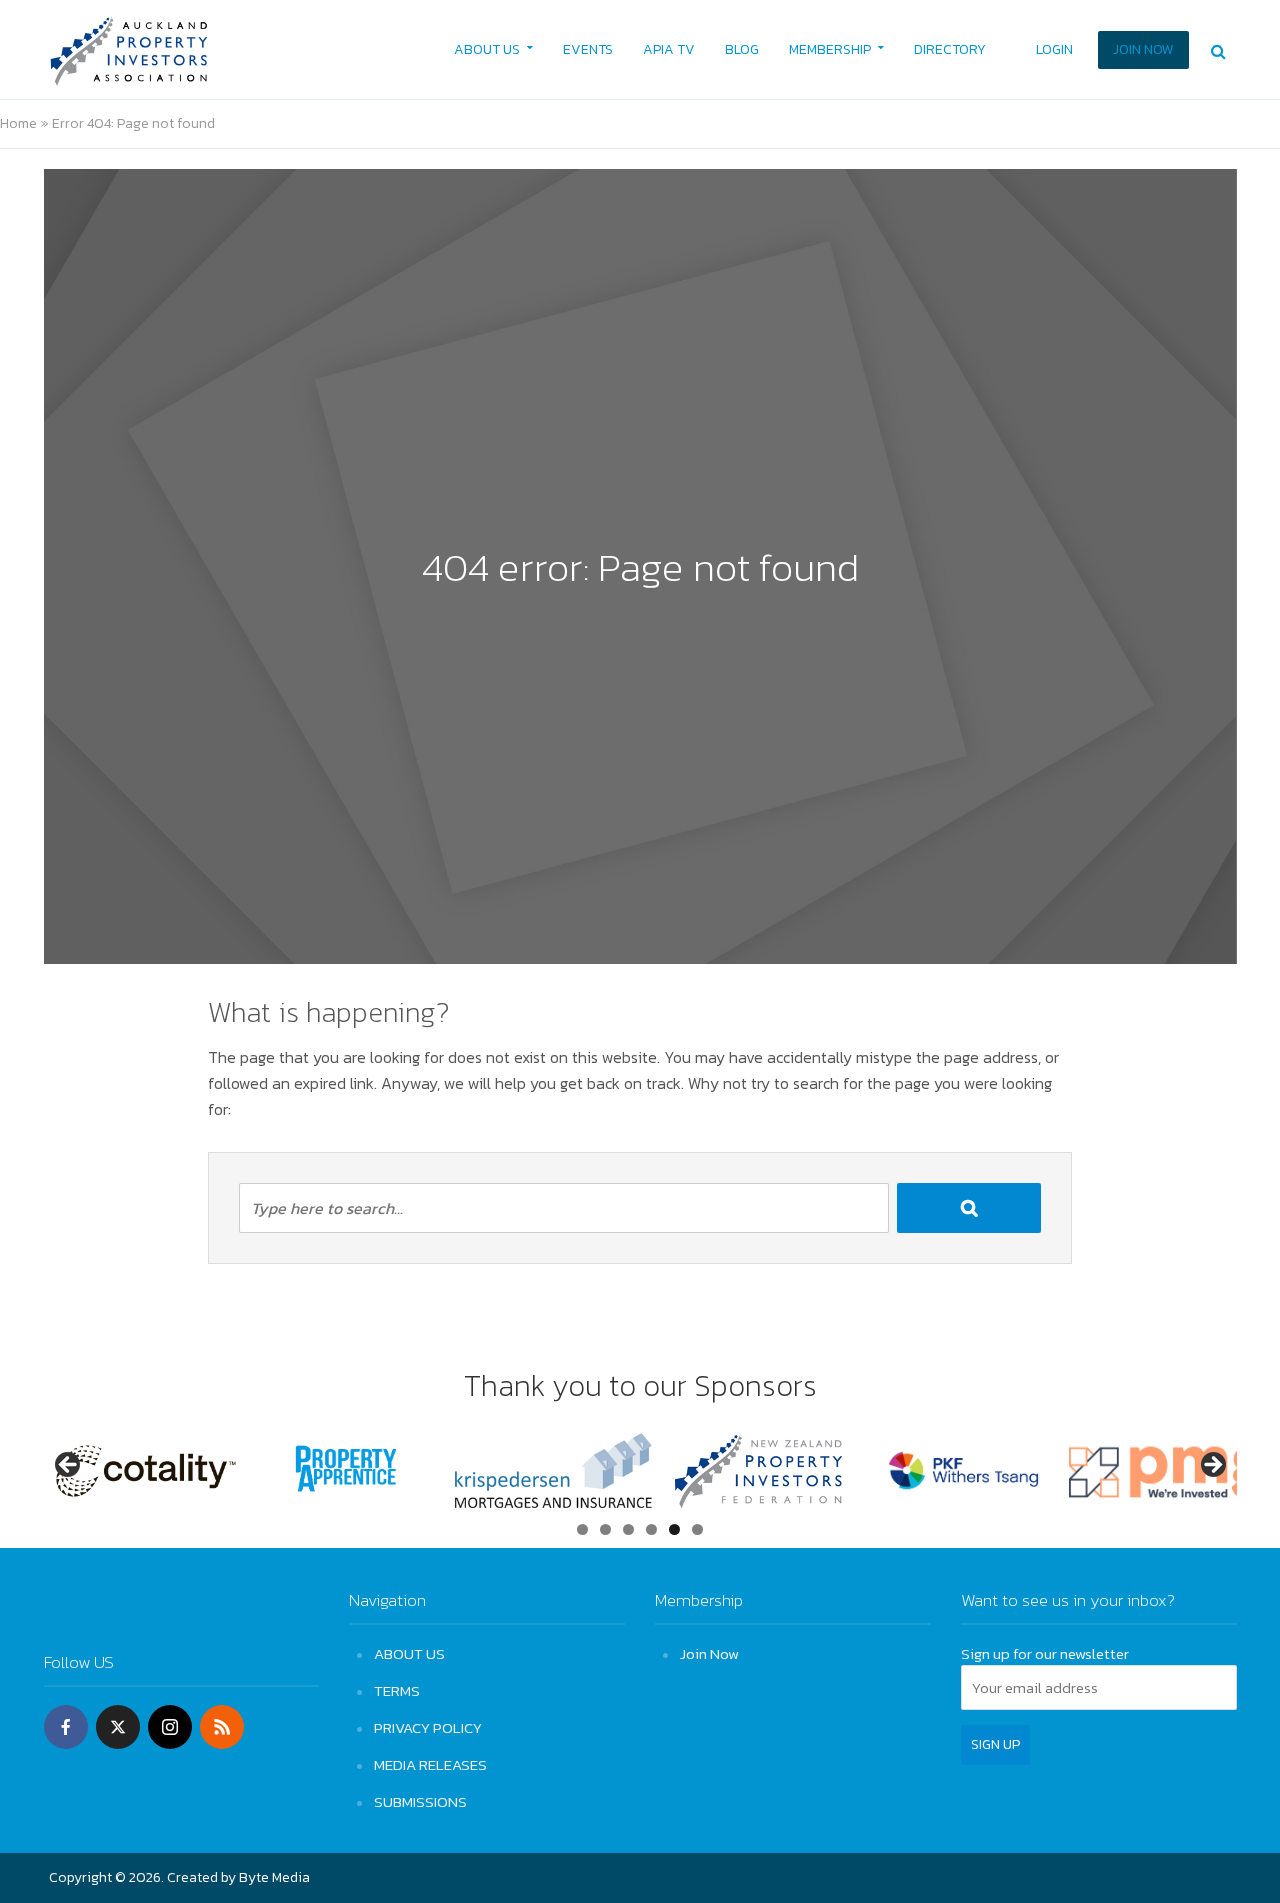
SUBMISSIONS (420, 1801)
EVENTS (588, 49)
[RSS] (222, 1727)
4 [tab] (651, 1529)
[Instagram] (170, 1727)
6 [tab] (697, 1529)
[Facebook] (66, 1727)
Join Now (709, 1653)
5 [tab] (674, 1529)
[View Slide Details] (144, 1471)
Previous (69, 1466)
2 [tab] (605, 1529)
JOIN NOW (1143, 49)
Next (1212, 1466)
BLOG (742, 49)
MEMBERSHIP (830, 49)
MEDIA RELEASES (430, 1764)
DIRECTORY (950, 49)
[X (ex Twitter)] (118, 1727)
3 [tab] (628, 1529)
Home (18, 123)
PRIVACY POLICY (428, 1727)
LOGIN (1054, 49)
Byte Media (274, 1877)
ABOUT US (487, 49)
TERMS (397, 1690)
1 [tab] (582, 1529)
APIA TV (669, 49)
